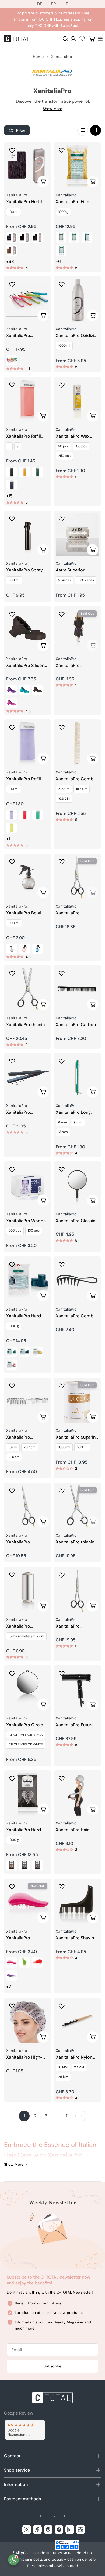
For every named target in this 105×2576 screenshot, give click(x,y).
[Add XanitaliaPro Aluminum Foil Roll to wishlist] (12, 1575)
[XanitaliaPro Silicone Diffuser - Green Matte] (24, 690)
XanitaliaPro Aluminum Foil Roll (25, 1626)
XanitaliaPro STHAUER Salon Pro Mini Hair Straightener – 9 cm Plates (28, 1112)
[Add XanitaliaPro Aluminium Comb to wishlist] (12, 1386)
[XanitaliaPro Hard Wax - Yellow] (37, 1352)
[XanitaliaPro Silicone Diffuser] (28, 630)
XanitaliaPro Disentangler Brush (25, 1938)
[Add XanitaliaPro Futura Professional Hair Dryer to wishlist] (62, 1674)
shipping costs (30, 2559)
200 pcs (15, 1231)
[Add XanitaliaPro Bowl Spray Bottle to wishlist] (12, 862)
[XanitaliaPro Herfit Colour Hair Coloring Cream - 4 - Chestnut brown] (12, 250)
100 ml (14, 212)
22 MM (79, 2067)
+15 (9, 496)
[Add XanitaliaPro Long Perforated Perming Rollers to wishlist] (62, 1061)
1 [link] (24, 2116)
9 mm (78, 1122)
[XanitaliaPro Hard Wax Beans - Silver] (24, 1866)
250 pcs (64, 456)
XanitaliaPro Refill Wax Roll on (24, 436)
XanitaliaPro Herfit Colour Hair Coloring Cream (27, 202)
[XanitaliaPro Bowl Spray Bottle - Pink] (24, 949)
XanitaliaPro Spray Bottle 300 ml (24, 570)
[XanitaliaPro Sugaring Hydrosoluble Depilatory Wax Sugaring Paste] (77, 1401)
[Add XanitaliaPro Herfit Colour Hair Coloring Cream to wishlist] (12, 150)
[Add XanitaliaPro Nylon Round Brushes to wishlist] (62, 2006)
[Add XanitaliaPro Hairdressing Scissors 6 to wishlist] (12, 1491)
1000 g (63, 212)
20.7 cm (30, 1447)
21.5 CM (64, 789)
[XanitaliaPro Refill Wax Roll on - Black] (12, 472)
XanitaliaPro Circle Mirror (25, 1725)
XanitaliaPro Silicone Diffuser (27, 666)
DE (40, 4)
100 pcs (81, 446)
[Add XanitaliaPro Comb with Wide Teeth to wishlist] (62, 1265)
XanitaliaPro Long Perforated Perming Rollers (75, 1112)
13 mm (63, 1132)
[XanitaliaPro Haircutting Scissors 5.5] (77, 877)
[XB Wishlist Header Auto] (82, 38)
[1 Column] (83, 130)
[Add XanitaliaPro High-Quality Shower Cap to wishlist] (12, 2006)
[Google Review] (25, 2430)
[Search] (65, 39)
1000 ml (64, 346)
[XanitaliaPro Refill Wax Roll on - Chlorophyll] (37, 472)
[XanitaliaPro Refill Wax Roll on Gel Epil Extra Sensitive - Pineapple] (12, 828)
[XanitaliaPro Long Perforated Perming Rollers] (77, 1077)
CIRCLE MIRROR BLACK (26, 1735)
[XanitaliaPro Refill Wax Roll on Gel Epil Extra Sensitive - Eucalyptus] (37, 815)
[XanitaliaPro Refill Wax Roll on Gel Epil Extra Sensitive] (28, 743)
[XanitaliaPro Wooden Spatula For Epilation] (28, 1185)
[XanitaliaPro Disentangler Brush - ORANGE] (37, 1963)
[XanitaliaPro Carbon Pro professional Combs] (77, 989)
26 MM (63, 2077)
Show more (52, 109)
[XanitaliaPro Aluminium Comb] (28, 1401)
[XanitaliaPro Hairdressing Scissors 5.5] (77, 1590)
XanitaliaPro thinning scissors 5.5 (27, 1025)
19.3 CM (64, 799)
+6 (58, 261)
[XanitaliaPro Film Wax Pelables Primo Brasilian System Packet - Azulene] (87, 237)
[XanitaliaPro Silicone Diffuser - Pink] (12, 703)
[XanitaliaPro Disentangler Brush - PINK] (12, 1963)
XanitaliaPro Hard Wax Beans (24, 1830)
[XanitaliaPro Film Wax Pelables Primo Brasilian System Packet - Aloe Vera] (61, 250)
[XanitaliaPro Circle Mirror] (28, 1689)
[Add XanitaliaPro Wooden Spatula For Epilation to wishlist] (12, 1169)
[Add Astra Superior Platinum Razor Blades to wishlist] (62, 519)
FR (53, 4)
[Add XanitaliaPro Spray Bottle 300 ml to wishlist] (12, 519)
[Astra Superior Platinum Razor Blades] (77, 534)
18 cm (13, 1447)
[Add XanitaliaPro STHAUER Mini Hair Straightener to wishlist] (12, 284)
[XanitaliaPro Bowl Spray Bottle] (28, 877)
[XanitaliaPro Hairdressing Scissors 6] (28, 1506)
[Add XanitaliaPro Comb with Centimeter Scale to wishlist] (62, 728)
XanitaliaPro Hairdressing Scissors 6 (28, 1542)
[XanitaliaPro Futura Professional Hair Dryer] (77, 1689)
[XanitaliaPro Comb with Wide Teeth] (77, 1280)
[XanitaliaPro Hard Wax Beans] (28, 1794)
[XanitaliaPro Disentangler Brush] (28, 1902)
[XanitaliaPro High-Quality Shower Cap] (28, 2022)
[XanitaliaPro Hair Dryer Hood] (77, 1794)
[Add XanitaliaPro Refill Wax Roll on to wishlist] (12, 385)
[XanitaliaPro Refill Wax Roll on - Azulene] (12, 485)
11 (67, 2116)
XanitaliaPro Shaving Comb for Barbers (76, 1938)
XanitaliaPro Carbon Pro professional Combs (76, 1025)
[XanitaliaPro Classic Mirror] (77, 1185)
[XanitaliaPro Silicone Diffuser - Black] (37, 690)
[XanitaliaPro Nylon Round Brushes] (77, 2022)
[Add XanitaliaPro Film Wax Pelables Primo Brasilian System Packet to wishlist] (62, 150)
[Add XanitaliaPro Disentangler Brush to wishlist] (12, 1887)
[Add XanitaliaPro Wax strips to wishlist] (62, 385)
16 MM (63, 2067)
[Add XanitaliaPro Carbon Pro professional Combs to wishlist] (62, 973)
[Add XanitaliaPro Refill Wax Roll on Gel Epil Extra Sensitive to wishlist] (12, 728)
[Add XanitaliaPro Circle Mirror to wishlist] (12, 1674)
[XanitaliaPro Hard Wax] (28, 1280)
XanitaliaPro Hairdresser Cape (73, 666)
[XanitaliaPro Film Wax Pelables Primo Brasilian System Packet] (77, 166)
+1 (8, 839)
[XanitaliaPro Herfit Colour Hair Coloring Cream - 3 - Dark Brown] (37, 237)
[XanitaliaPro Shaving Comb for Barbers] (77, 1902)
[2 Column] (96, 130)
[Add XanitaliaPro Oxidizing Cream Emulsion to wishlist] (62, 284)
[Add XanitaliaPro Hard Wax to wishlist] (12, 1265)
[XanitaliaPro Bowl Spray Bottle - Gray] (12, 949)
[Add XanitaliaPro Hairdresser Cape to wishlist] (62, 614)
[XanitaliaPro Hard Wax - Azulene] (24, 1352)
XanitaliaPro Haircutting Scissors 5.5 (76, 913)
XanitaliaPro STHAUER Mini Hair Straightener (25, 336)
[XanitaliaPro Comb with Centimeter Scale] (77, 743)
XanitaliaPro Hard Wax (24, 1316)
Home (38, 57)
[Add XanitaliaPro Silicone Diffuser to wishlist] (12, 614)
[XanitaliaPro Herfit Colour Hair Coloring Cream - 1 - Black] (12, 237)
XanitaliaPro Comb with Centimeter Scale (75, 779)
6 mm (63, 1122)
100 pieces (86, 580)
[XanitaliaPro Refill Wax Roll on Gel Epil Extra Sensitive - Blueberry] (24, 815)
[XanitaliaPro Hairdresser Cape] (77, 630)
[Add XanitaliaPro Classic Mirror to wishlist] (62, 1169)
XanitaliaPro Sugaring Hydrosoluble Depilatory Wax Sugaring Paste (77, 1437)
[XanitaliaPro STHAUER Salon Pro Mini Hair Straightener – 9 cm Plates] (28, 1077)
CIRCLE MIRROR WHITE (26, 1744)
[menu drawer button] (100, 39)
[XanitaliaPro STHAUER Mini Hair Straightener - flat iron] (12, 360)
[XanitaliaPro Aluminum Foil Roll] (28, 1590)
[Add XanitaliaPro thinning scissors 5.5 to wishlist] (12, 973)
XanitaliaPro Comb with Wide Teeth (75, 1316)
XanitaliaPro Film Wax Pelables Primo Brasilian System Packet (75, 202)
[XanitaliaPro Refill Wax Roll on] (28, 401)
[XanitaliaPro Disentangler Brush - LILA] (12, 1976)
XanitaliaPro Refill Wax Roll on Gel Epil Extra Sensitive (26, 779)
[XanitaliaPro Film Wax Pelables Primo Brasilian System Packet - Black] (61, 237)
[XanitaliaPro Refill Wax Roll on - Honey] (24, 472)
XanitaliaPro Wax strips (73, 436)
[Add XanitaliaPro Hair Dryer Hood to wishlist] (62, 1778)
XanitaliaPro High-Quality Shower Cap (26, 2057)
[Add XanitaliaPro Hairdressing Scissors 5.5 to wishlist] (62, 1575)
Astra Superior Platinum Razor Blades (71, 570)
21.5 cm (14, 1457)
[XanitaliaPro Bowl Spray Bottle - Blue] (37, 949)
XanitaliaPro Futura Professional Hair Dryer (75, 1725)
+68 (10, 261)
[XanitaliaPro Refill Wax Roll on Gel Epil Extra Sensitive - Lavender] (12, 815)
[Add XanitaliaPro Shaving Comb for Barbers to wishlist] (62, 1887)
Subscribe (52, 2366)
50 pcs (63, 446)
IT (66, 4)
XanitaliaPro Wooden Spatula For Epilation (27, 1221)
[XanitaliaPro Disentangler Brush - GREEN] (24, 1963)
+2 (9, 1987)
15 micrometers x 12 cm (26, 1636)
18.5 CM (82, 789)
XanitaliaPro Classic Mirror (76, 1221)
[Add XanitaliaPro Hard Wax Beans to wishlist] (12, 1778)
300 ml (14, 580)
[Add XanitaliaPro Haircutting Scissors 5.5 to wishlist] (62, 862)
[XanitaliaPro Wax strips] (77, 401)
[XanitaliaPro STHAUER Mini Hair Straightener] (28, 300)
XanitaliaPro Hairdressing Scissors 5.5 (77, 1626)
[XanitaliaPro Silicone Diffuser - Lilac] (12, 690)
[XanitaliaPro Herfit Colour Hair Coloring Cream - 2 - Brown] (24, 237)
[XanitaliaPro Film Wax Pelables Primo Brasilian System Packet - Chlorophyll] (74, 237)
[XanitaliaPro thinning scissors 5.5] (28, 989)
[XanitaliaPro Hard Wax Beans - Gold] (12, 1866)
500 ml (82, 1447)
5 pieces (65, 580)
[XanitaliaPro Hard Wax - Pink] (12, 1365)
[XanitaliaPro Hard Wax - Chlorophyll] (12, 1352)
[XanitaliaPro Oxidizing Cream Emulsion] (77, 300)
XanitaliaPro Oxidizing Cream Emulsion (77, 336)
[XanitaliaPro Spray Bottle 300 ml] (28, 534)
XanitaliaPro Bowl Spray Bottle (24, 913)
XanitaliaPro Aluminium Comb (24, 1437)
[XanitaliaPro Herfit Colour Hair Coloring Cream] (28, 166)
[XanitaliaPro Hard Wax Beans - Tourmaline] (37, 1866)
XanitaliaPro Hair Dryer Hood (72, 1830)
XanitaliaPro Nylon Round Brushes (74, 2057)
